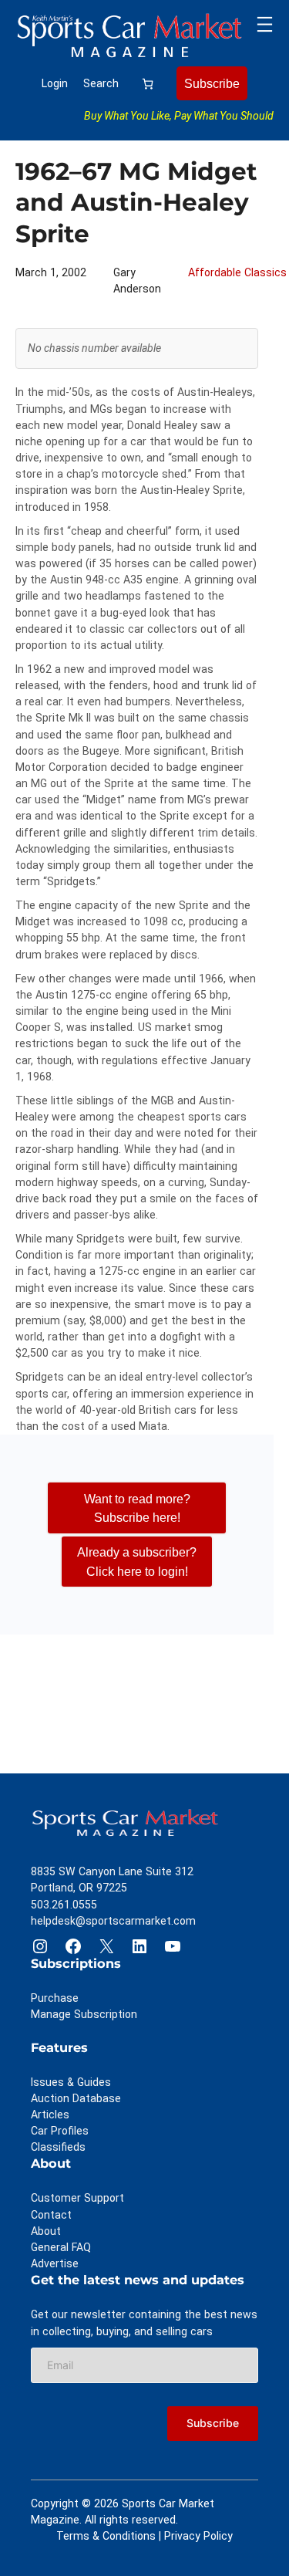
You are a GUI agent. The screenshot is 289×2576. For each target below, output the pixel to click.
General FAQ (61, 2247)
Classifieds (58, 2147)
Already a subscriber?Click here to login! (137, 1561)
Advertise (55, 2263)
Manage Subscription (84, 2014)
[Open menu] (265, 24)
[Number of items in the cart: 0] (148, 84)
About (46, 2231)
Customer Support (77, 2198)
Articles (50, 2115)
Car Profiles (60, 2131)
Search (101, 83)
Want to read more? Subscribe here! (137, 1508)
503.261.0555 (64, 1905)
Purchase (55, 1998)
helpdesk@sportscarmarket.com (113, 1921)
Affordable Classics (237, 272)
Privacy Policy (198, 2536)
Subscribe (212, 83)
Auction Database (76, 2098)
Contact (51, 2215)
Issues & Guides (71, 2082)
